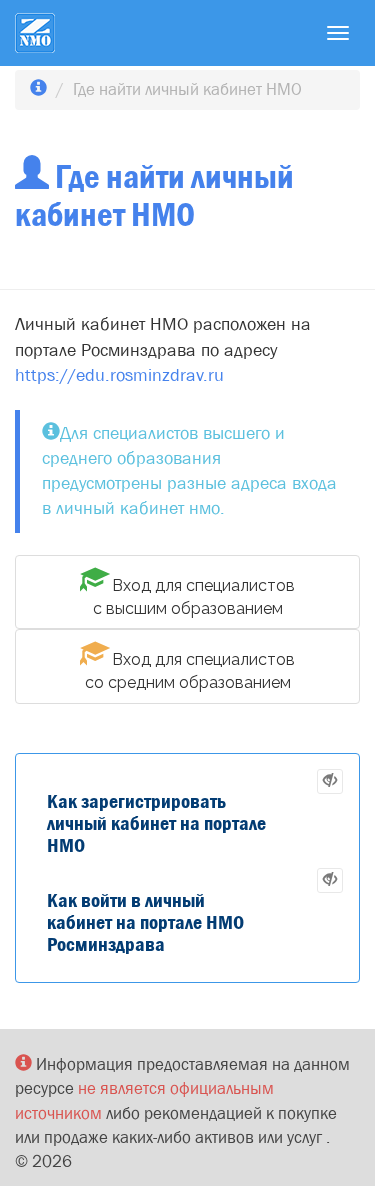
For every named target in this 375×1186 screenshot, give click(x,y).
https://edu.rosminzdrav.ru (119, 375)
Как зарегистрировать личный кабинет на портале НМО (156, 823)
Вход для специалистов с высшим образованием (194, 597)
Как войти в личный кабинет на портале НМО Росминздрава (145, 922)
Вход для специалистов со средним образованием (190, 671)
